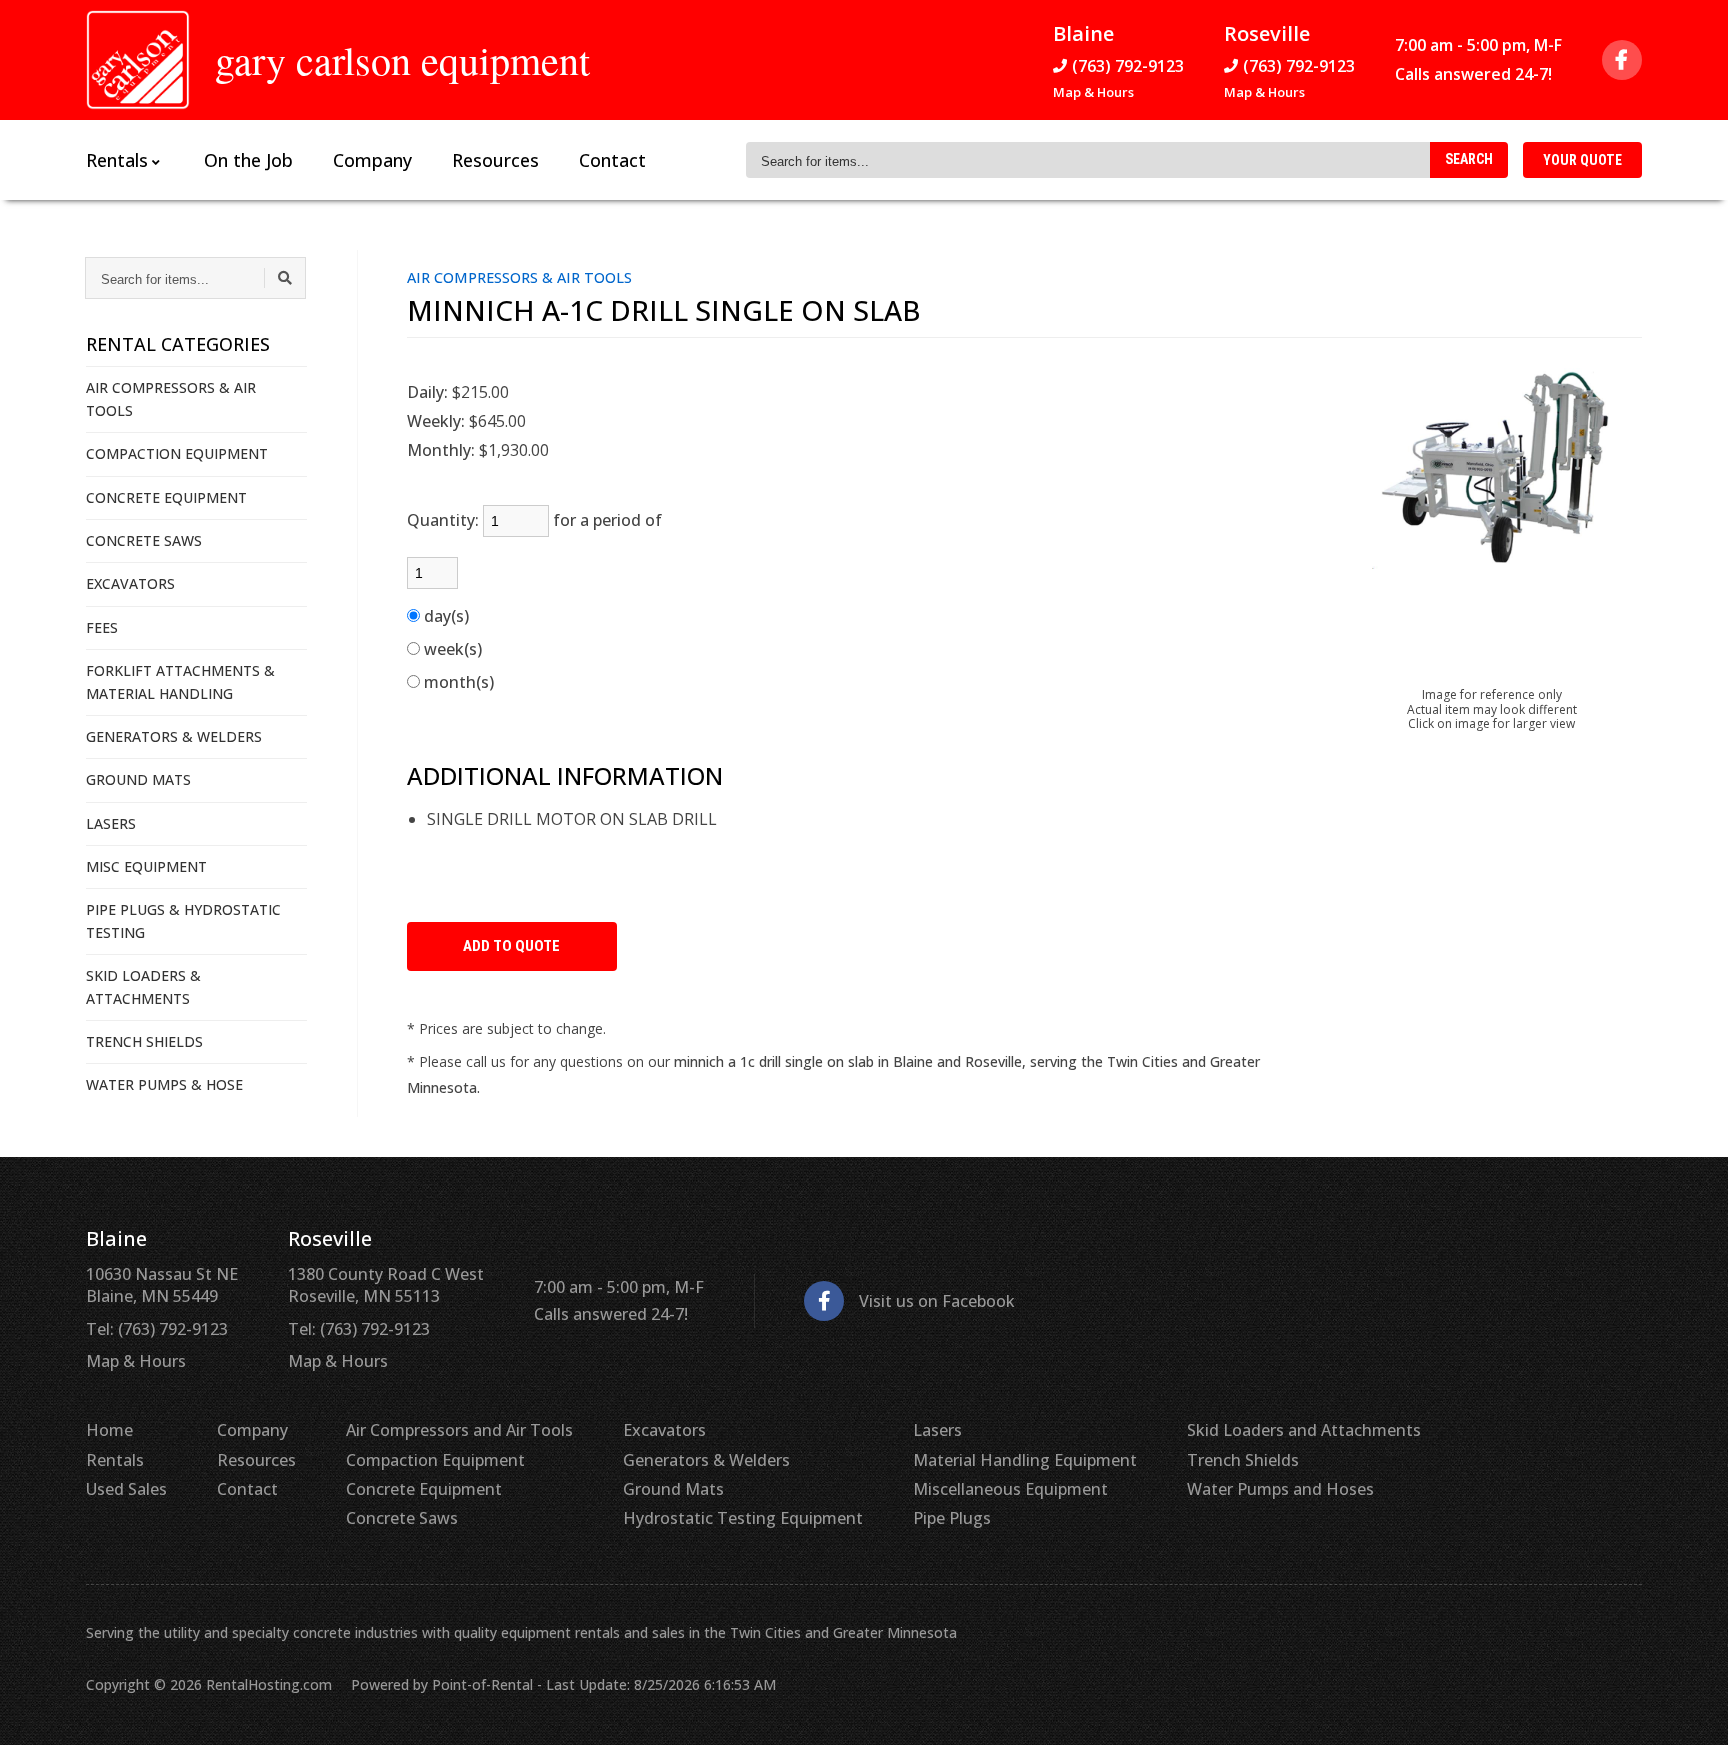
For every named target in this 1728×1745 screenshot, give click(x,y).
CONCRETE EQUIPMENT (166, 497)
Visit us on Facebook (937, 1301)
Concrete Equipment (424, 1489)
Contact (612, 160)
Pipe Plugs (952, 1518)
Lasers (937, 1430)
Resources (495, 160)
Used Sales (126, 1489)
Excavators (664, 1430)
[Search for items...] (285, 278)
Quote (1582, 160)
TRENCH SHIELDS (144, 1041)
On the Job (248, 160)
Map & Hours (1093, 92)
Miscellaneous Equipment (1010, 1489)
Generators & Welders (706, 1460)
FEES (102, 627)
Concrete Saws (402, 1518)
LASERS (111, 823)
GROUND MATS (138, 779)
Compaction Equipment (435, 1460)
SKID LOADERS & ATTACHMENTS (143, 986)
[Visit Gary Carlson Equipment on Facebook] (1622, 60)
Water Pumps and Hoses (1280, 1489)
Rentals (115, 1460)
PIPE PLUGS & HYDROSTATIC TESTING (183, 920)
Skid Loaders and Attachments (1304, 1430)
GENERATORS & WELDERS (174, 736)
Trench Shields (1243, 1460)
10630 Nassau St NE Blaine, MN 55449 (162, 1285)
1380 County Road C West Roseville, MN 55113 (386, 1285)
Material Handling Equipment (1025, 1460)
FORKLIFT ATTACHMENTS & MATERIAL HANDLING (180, 681)
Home (109, 1430)
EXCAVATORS (130, 583)
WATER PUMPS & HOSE (164, 1084)
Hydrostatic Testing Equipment (743, 1518)
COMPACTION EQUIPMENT (177, 453)
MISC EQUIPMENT (146, 866)
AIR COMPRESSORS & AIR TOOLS (171, 398)
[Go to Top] (1690, 1709)
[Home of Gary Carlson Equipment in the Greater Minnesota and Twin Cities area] (138, 60)
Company (372, 160)
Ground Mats (673, 1489)
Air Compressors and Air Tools (459, 1430)
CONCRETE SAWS (144, 540)
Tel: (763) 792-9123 (157, 1329)
